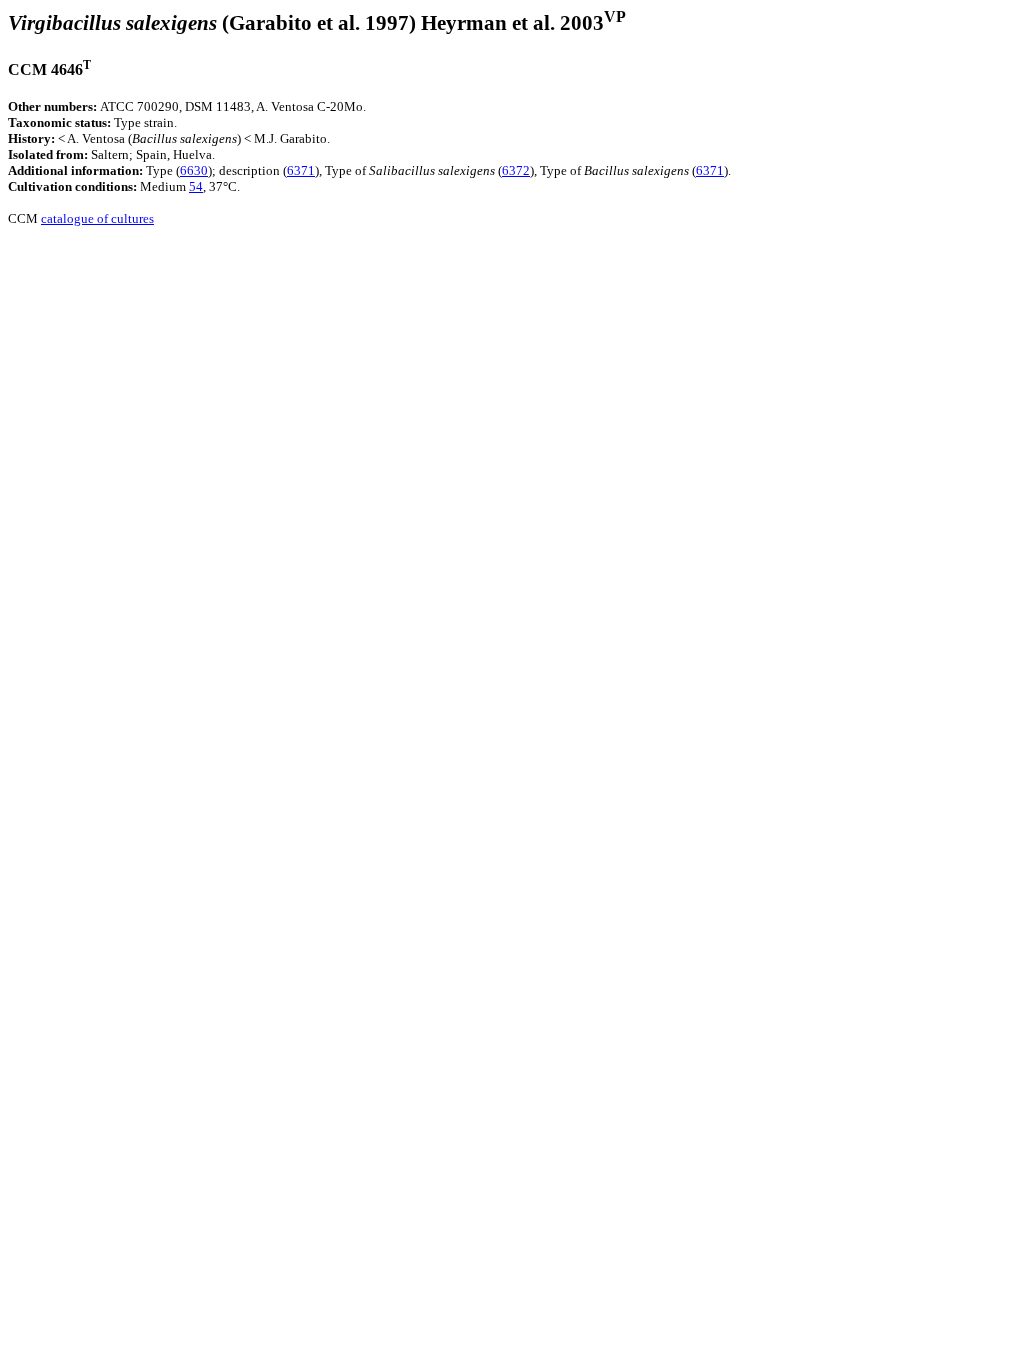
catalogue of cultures (97, 218)
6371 (301, 170)
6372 (516, 170)
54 (196, 186)
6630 (194, 170)
